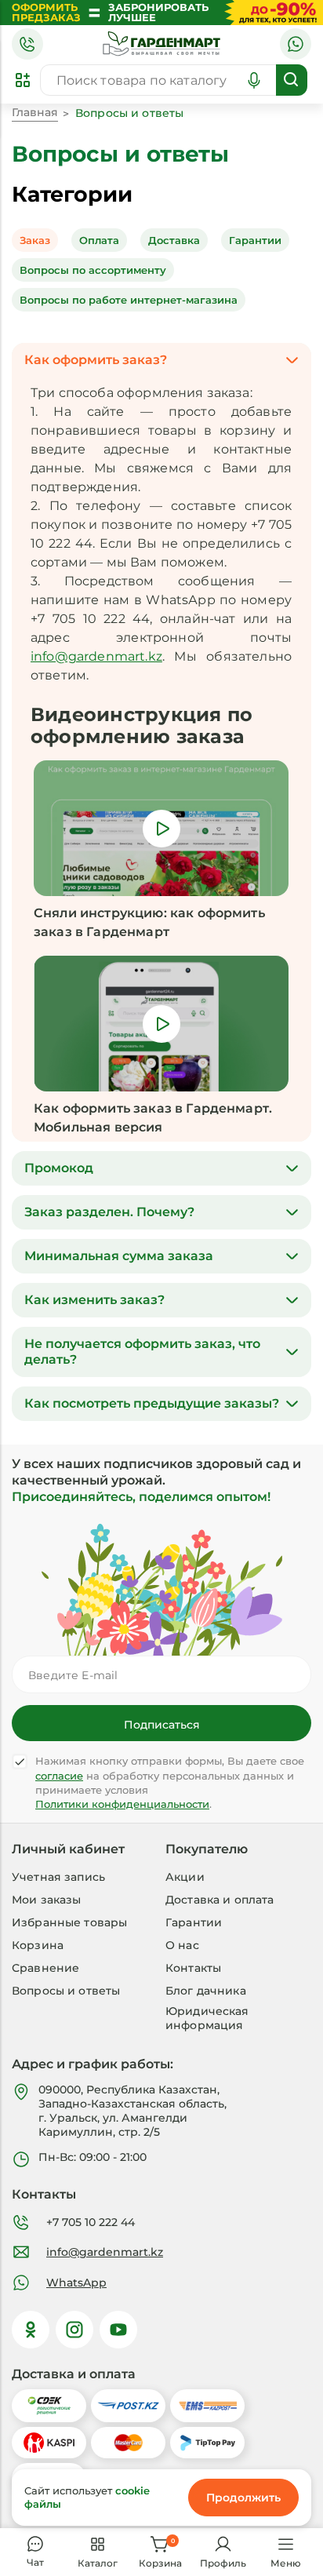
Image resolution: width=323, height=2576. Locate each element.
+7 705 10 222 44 (91, 2222)
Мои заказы (46, 1900)
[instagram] (74, 2330)
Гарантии (194, 1922)
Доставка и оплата (220, 1900)
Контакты (193, 1968)
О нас (182, 1945)
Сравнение (45, 1968)
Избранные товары (69, 1922)
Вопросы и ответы (66, 1991)
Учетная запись (58, 1877)
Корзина (38, 1945)
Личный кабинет (68, 1849)
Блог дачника (206, 1991)
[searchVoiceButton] (254, 80)
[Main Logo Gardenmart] (161, 44)
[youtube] (118, 2330)
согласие (59, 1776)
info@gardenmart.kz (96, 656)
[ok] (31, 2330)
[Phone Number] (27, 44)
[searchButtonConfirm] (292, 80)
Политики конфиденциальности (122, 1804)
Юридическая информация (207, 2018)
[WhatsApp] (296, 44)
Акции (185, 1877)
